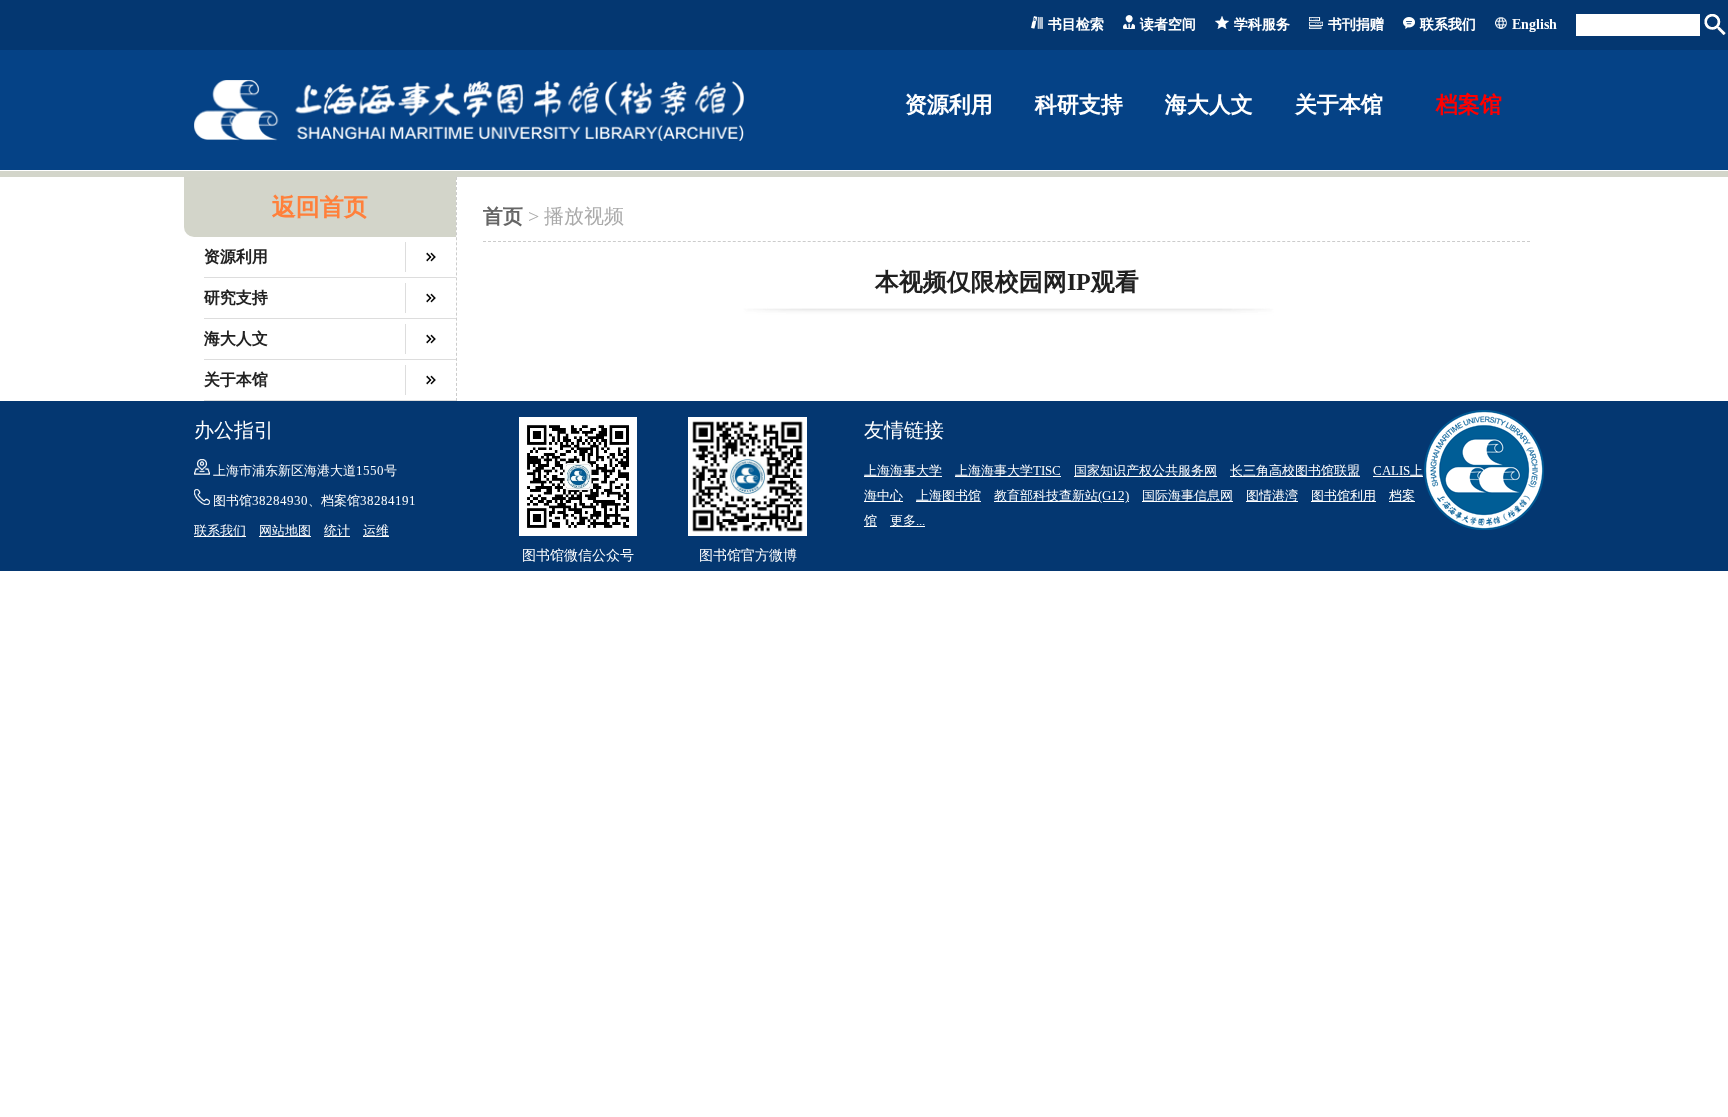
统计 (337, 530)
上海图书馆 (948, 495)
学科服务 (1262, 24)
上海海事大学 (903, 470)
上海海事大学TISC (1008, 470)
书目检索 (1076, 24)
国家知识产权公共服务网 (1145, 470)
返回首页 (320, 207)
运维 (376, 530)
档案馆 (1469, 104)
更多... (907, 520)
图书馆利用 (1343, 495)
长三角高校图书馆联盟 (1295, 470)
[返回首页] (469, 136)
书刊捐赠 (1356, 24)
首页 (503, 216)
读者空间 (1168, 24)
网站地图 (285, 530)
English (1534, 24)
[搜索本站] (1716, 25)
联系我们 (1448, 24)
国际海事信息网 (1187, 495)
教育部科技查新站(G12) (1061, 495)
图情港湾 (1272, 495)
